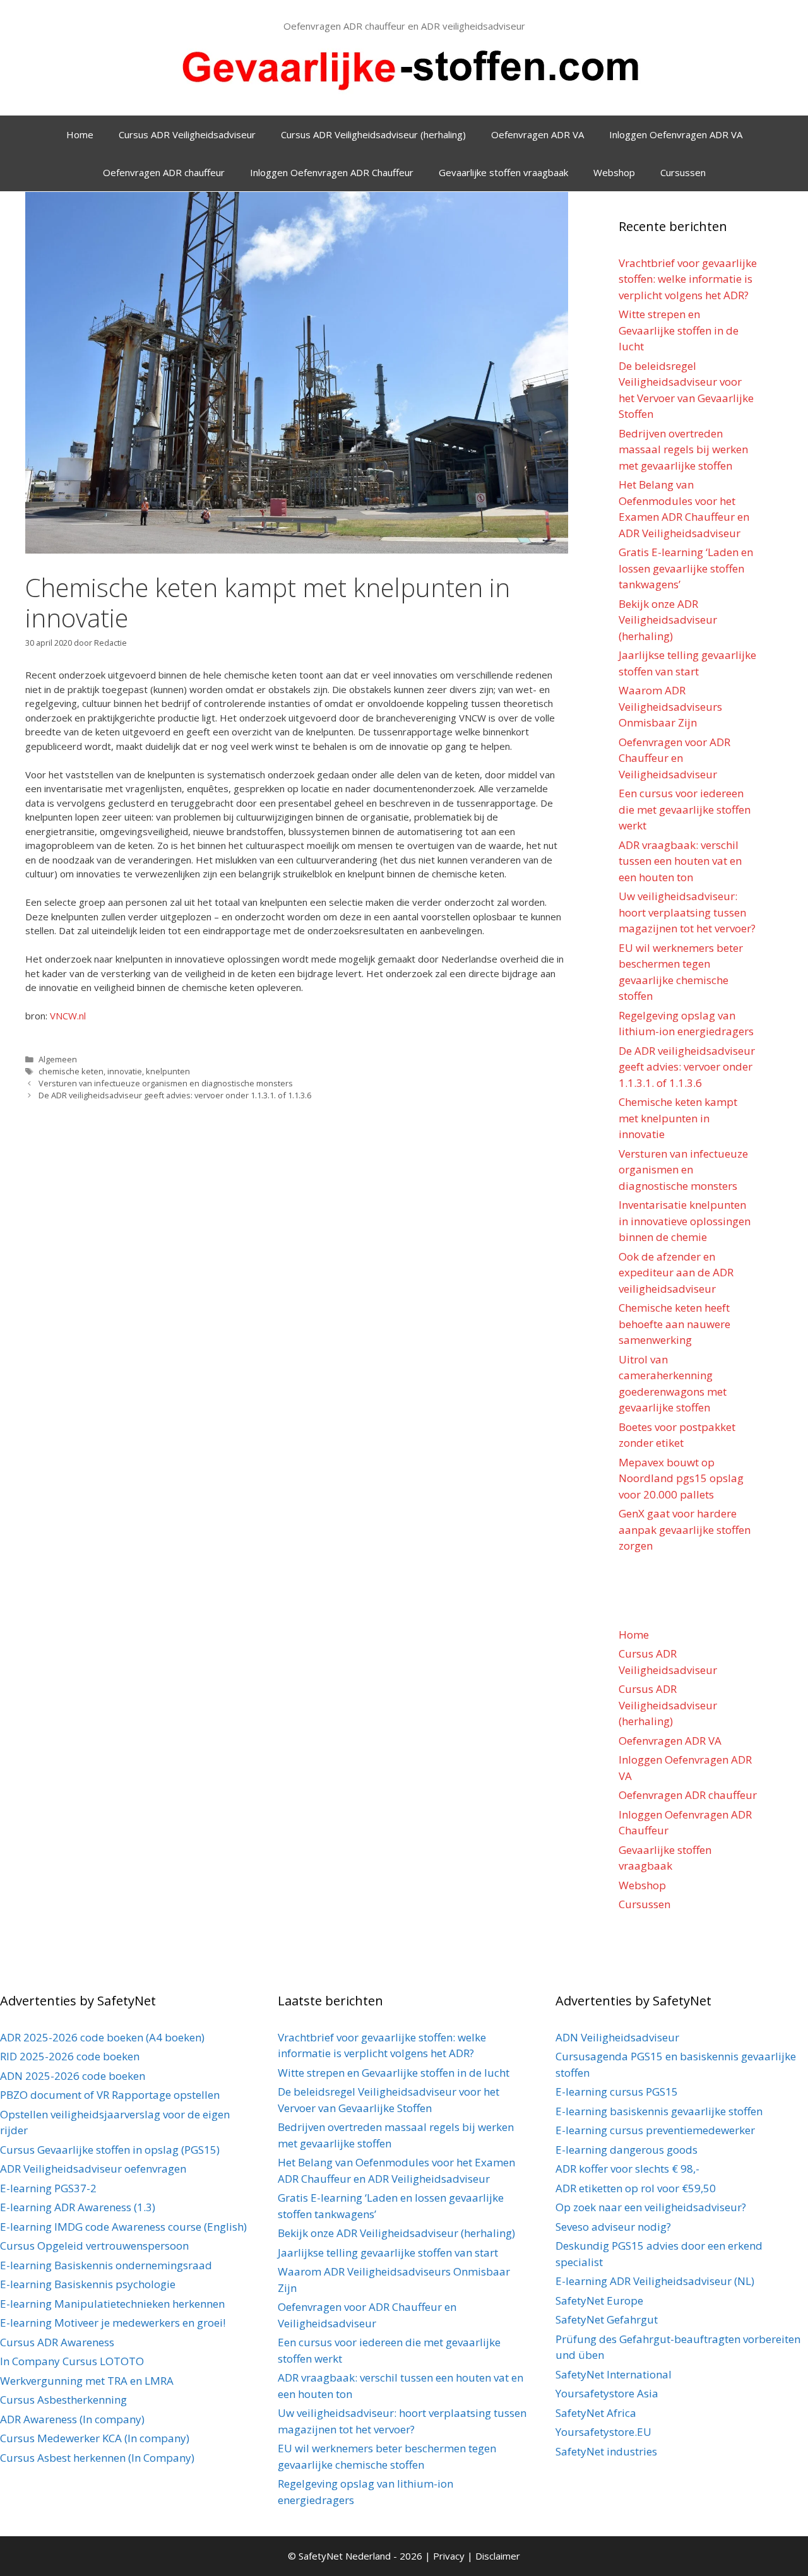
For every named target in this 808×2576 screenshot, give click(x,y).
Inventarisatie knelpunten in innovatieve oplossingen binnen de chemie (685, 1221)
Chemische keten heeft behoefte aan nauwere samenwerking (674, 1324)
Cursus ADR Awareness (57, 2342)
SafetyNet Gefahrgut (607, 2319)
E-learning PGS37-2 (48, 2188)
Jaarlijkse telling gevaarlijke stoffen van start (388, 2253)
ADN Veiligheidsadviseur (617, 2037)
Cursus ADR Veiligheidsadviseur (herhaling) (373, 134)
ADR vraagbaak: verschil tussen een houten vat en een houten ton (680, 861)
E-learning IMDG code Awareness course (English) (123, 2227)
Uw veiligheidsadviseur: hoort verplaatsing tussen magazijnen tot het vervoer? (687, 912)
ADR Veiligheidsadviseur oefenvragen (93, 2169)
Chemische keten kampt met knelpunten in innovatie (678, 1118)
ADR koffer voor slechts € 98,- (627, 2169)
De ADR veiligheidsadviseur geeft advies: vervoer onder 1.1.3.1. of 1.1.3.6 (175, 1095)
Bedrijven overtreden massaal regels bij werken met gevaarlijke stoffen (683, 449)
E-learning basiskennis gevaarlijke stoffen (659, 2111)
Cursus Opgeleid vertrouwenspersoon (94, 2246)
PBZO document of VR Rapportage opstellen (110, 2095)
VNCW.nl (68, 1016)
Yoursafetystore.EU (603, 2432)
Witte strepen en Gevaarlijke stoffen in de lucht (679, 330)
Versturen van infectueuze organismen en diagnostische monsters (166, 1083)
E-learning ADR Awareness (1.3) (78, 2207)
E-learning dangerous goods (627, 2150)
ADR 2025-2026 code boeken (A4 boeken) (102, 2037)
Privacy (450, 2556)
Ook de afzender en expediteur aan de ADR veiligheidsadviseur (676, 1273)
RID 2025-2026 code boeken (70, 2056)
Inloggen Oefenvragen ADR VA (676, 134)
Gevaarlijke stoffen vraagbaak (503, 172)
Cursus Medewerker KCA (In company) (95, 2438)
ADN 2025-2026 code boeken (73, 2076)
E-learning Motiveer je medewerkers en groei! (113, 2323)
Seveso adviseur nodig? (613, 2227)
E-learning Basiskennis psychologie (88, 2284)
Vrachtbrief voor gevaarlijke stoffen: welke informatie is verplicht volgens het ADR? (688, 279)
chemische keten (71, 1071)
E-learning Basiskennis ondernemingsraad (106, 2265)
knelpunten (168, 1071)
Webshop (614, 172)
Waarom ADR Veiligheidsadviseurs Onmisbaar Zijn (670, 706)
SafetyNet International (614, 2374)
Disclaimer (498, 2556)
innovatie (125, 1071)
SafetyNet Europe (599, 2300)
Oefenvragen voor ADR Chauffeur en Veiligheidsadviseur (674, 758)
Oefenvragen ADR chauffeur (164, 172)
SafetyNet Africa (596, 2413)
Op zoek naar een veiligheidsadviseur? (651, 2207)
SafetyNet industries (606, 2451)
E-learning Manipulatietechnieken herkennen (112, 2304)
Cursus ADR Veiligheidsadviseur (187, 134)
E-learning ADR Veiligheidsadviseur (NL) (655, 2281)
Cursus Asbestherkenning (63, 2400)
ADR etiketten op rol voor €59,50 (636, 2188)
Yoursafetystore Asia (607, 2393)
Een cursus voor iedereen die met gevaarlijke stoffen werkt (685, 809)
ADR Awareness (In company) (72, 2419)
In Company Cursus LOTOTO (72, 2361)
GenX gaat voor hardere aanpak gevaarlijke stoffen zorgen (685, 1529)
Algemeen (58, 1059)
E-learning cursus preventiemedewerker (655, 2130)
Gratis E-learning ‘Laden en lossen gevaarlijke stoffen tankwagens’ (686, 568)
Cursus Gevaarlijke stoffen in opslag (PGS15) (110, 2150)
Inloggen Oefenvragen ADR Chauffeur (332, 172)
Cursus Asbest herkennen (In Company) (97, 2458)
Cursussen (683, 172)
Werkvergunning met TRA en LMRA (87, 2381)
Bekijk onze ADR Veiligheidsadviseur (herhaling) (668, 620)
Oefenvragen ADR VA (538, 134)
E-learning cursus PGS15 (617, 2092)
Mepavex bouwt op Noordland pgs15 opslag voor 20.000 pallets (681, 1478)
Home (80, 134)
